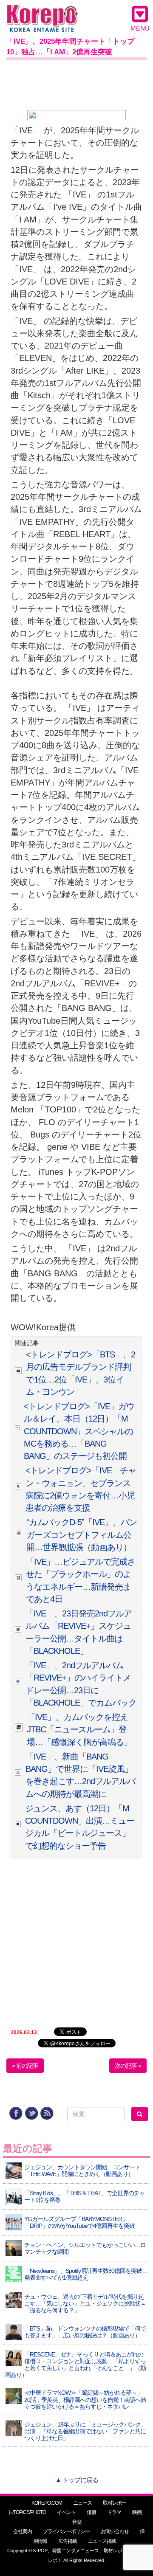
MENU (140, 28)
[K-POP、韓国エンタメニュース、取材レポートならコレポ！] (42, 13)
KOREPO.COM (47, 2503)
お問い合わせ (115, 2531)
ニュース (82, 2503)
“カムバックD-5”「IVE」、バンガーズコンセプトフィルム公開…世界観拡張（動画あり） (82, 1535)
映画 (137, 2512)
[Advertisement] (76, 83)
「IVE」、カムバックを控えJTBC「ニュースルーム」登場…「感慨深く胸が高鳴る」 (79, 1730)
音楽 (77, 2522)
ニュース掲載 (102, 2541)
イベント (66, 2512)
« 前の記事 (25, 2066)
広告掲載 (68, 2541)
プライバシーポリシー (66, 2531)
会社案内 (23, 2531)
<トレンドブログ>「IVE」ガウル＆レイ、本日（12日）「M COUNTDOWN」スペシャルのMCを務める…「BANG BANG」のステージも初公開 (79, 1431)
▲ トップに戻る (77, 2480)
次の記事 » (128, 2066)
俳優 (91, 2512)
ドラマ (114, 2512)
